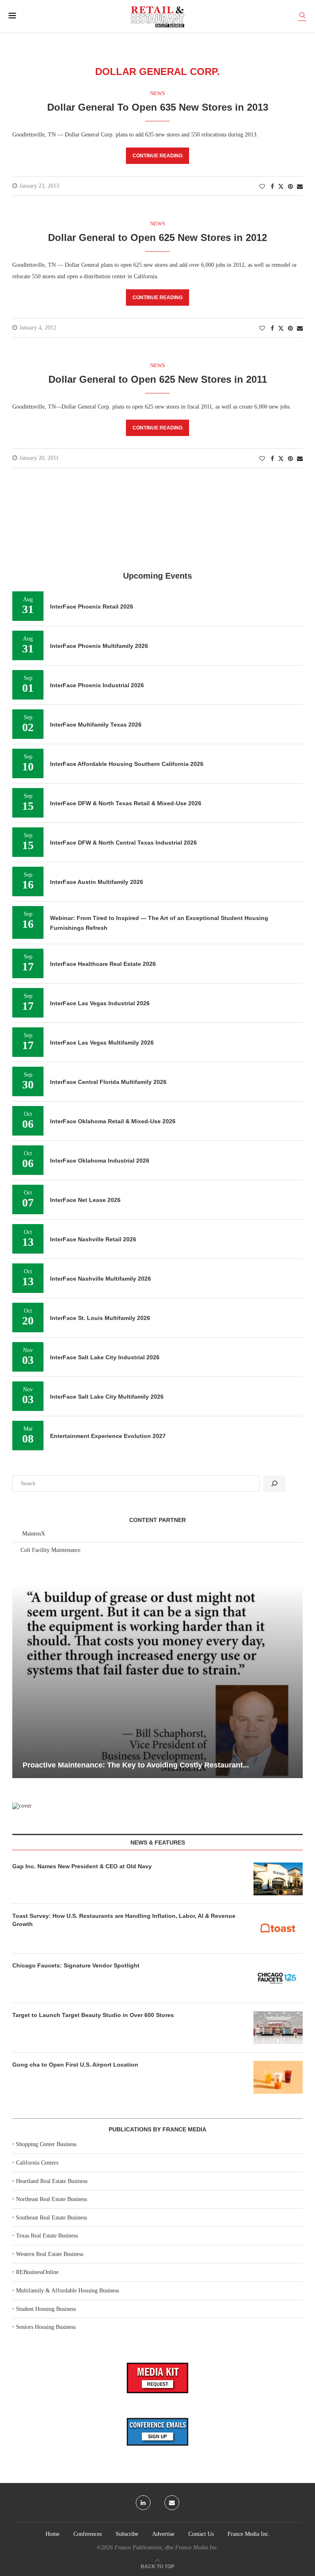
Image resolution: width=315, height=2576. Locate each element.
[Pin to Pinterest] (290, 187)
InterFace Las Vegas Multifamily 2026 (102, 1043)
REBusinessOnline (37, 2272)
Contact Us (201, 2534)
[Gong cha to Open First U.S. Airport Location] (278, 2077)
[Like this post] (262, 187)
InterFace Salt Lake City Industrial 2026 (105, 1357)
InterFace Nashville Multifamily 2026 (100, 1279)
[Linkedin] (143, 2503)
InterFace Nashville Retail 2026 (93, 1239)
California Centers (37, 2163)
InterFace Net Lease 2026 (85, 1200)
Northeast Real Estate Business (51, 2199)
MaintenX (34, 1534)
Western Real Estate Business (50, 2254)
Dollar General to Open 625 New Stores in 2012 (157, 237)
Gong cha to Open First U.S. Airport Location (75, 2065)
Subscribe (127, 2534)
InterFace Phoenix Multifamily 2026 (99, 646)
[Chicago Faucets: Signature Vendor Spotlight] (278, 1978)
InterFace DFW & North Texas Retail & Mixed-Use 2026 (126, 803)
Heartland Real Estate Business (52, 2181)
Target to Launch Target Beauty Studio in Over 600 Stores (93, 2015)
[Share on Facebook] (272, 187)
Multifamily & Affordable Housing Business (67, 2291)
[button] (20, 1681)
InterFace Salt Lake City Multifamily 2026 (107, 1397)
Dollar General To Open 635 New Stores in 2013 (158, 107)
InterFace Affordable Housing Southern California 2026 (127, 764)
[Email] (172, 2503)
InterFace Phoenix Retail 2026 (92, 607)
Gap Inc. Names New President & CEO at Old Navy (82, 1866)
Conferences (88, 2534)
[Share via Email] (300, 187)
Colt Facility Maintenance (50, 1550)
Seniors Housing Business (46, 2327)
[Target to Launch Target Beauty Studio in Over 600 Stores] (278, 2028)
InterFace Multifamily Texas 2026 (96, 725)
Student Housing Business (46, 2309)
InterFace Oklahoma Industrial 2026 (100, 1161)
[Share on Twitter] (281, 186)
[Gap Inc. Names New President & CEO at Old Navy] (278, 1879)
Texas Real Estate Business (47, 2236)
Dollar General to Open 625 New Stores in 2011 (158, 379)
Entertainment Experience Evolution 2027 (108, 1436)
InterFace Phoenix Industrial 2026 (97, 685)
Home (52, 2534)
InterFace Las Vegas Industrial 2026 (100, 1003)
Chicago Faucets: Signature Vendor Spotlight (76, 1965)
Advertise (163, 2534)
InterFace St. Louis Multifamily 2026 (100, 1318)
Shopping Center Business (46, 2144)
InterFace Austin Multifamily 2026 (97, 882)
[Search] (302, 17)
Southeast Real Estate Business (51, 2218)
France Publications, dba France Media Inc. (167, 2548)
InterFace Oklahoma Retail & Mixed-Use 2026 (113, 1121)
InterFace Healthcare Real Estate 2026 (103, 964)
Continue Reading (157, 156)
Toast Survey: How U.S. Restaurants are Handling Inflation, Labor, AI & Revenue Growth (124, 1920)
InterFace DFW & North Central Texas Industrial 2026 (123, 843)
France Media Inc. (249, 2534)
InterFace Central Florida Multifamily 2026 (108, 1082)
